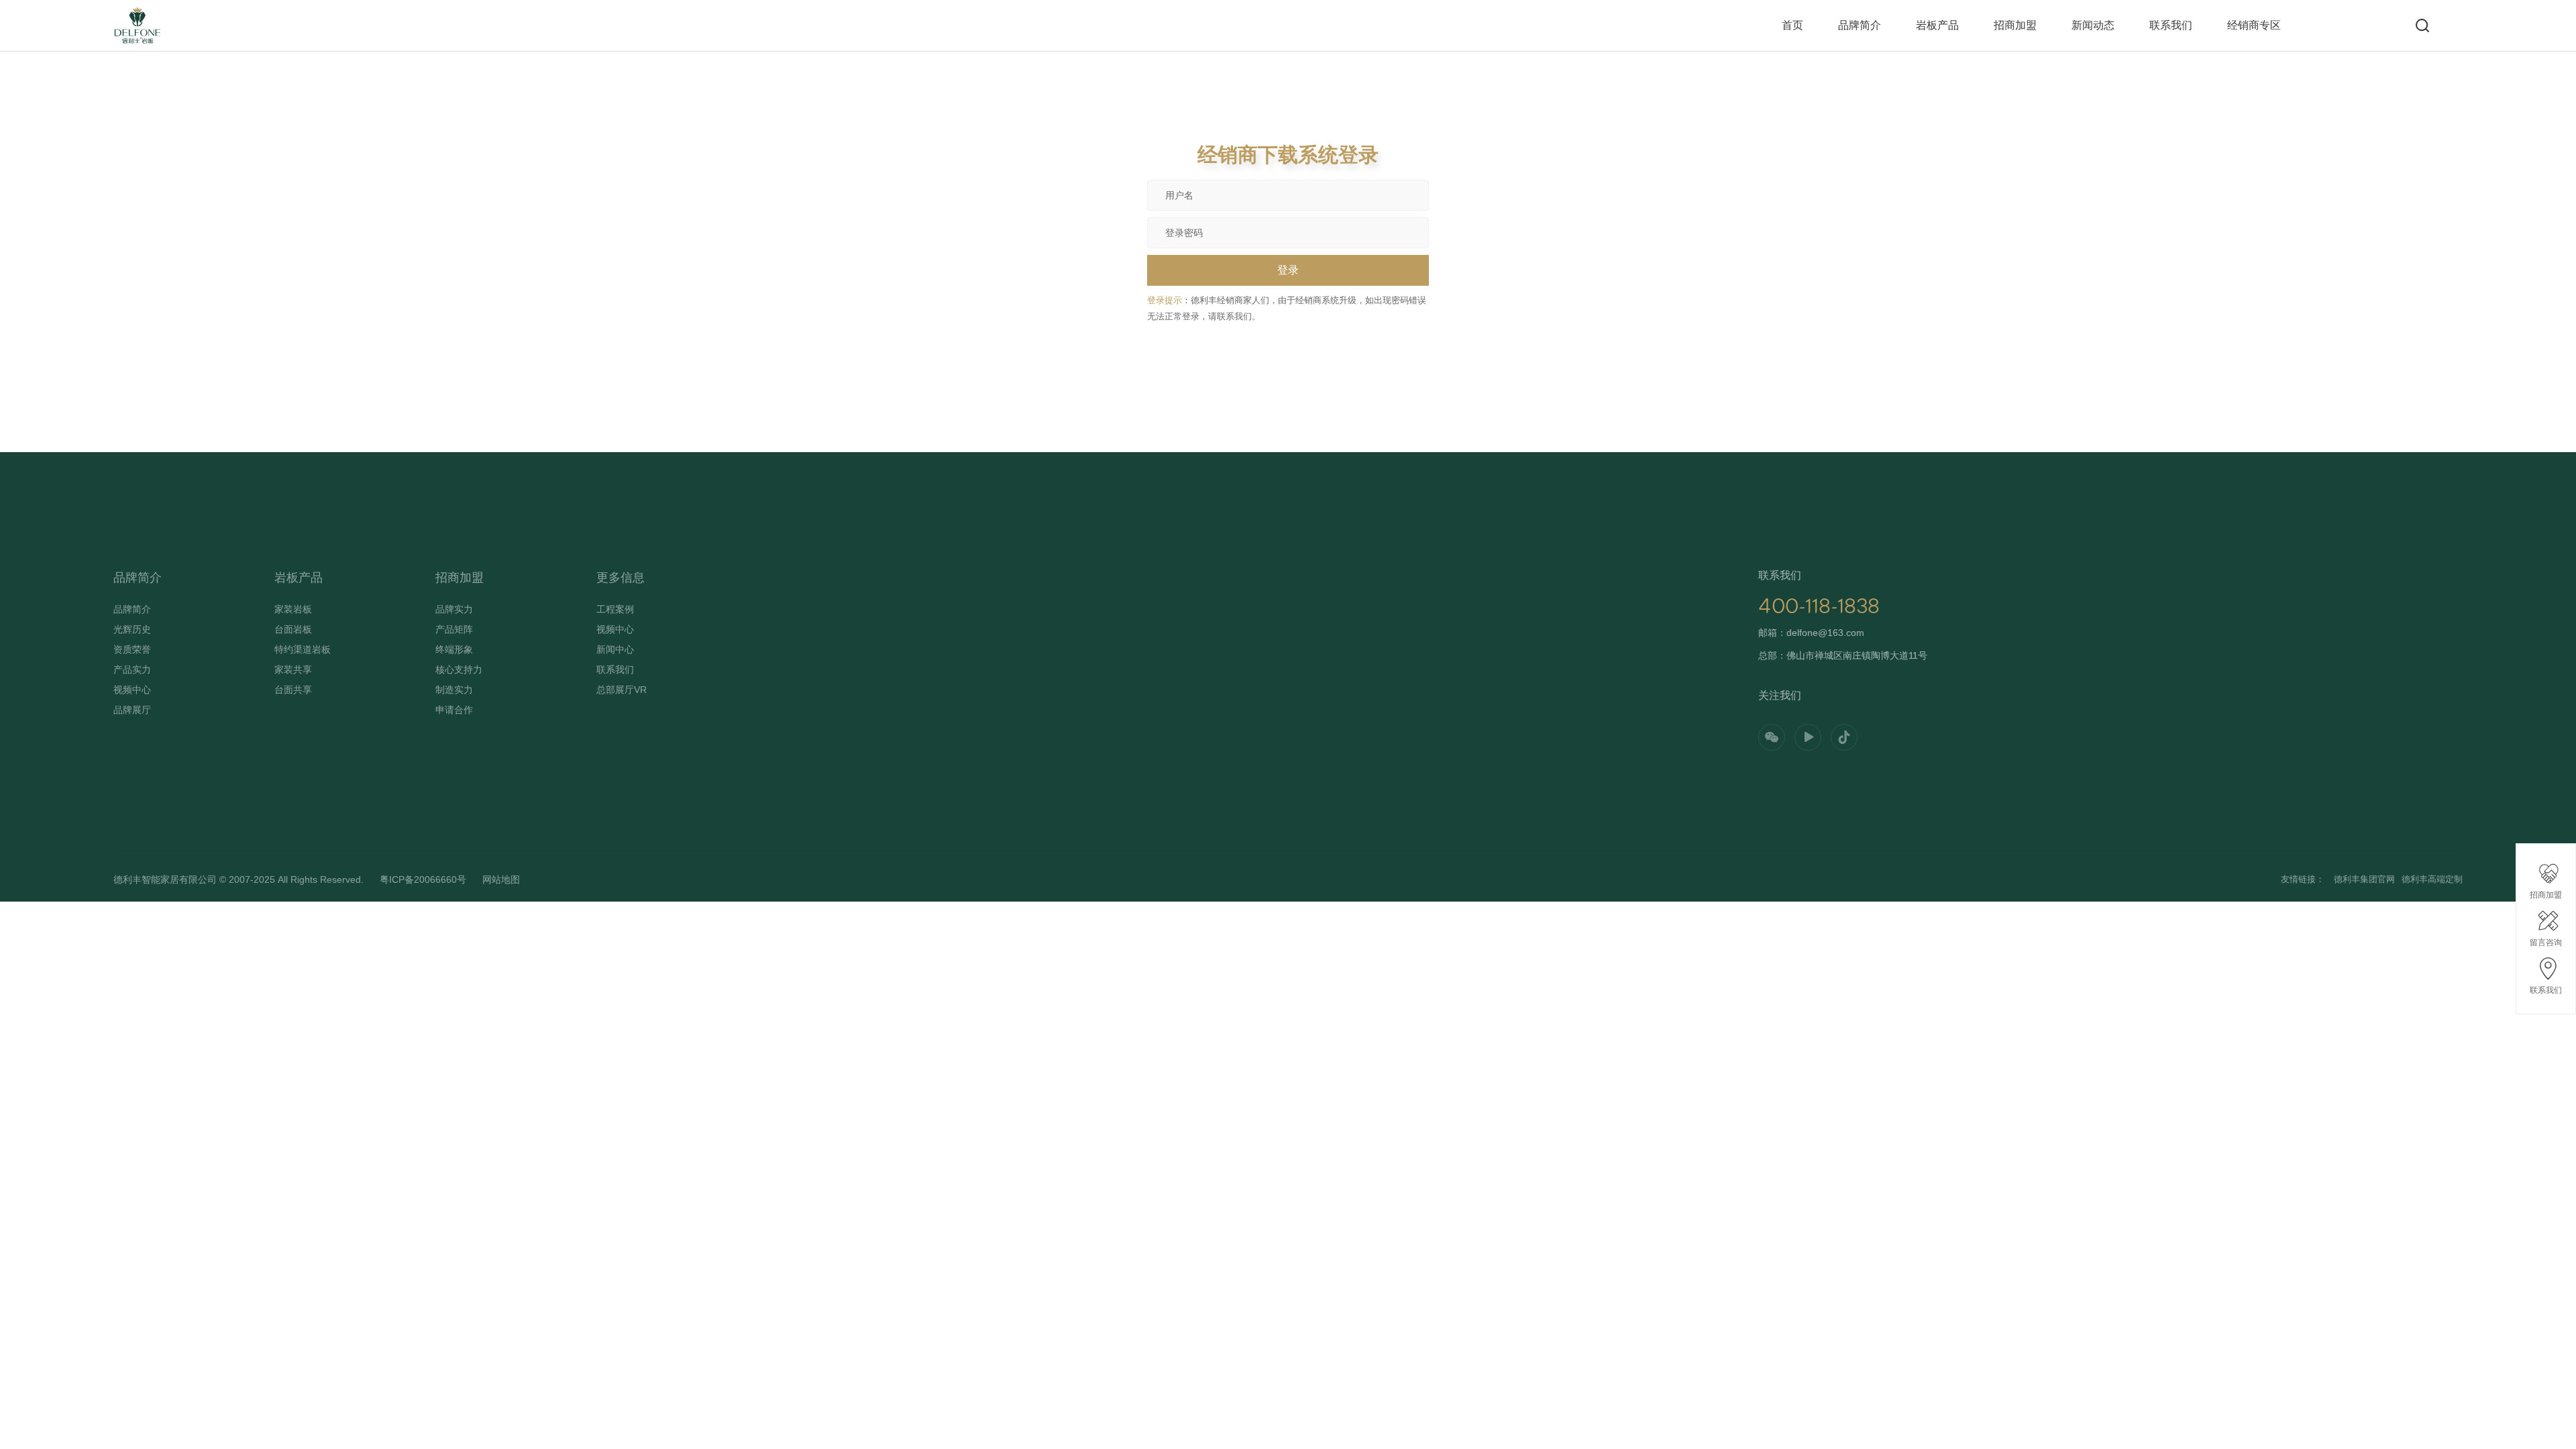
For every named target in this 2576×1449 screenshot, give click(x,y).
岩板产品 (1937, 25)
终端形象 (454, 649)
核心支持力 (459, 669)
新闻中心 (615, 649)
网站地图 (501, 879)
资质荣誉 (132, 649)
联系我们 (2171, 25)
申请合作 (454, 710)
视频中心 (132, 690)
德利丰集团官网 (2364, 879)
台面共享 (293, 690)
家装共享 (293, 669)
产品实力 (132, 669)
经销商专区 (2254, 25)
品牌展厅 (132, 710)
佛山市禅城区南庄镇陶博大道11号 (1857, 655)
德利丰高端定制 (2432, 879)
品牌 (122, 14)
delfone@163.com (1825, 633)
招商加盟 (2015, 25)
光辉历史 (132, 629)
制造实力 (454, 690)
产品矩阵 (454, 629)
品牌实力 (454, 609)
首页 (1792, 25)
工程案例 (615, 609)
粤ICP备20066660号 (423, 879)
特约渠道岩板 (303, 649)
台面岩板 (293, 629)
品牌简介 (1860, 25)
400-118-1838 (1819, 606)
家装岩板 (293, 609)
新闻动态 (2093, 25)
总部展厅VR (622, 690)
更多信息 (621, 578)
